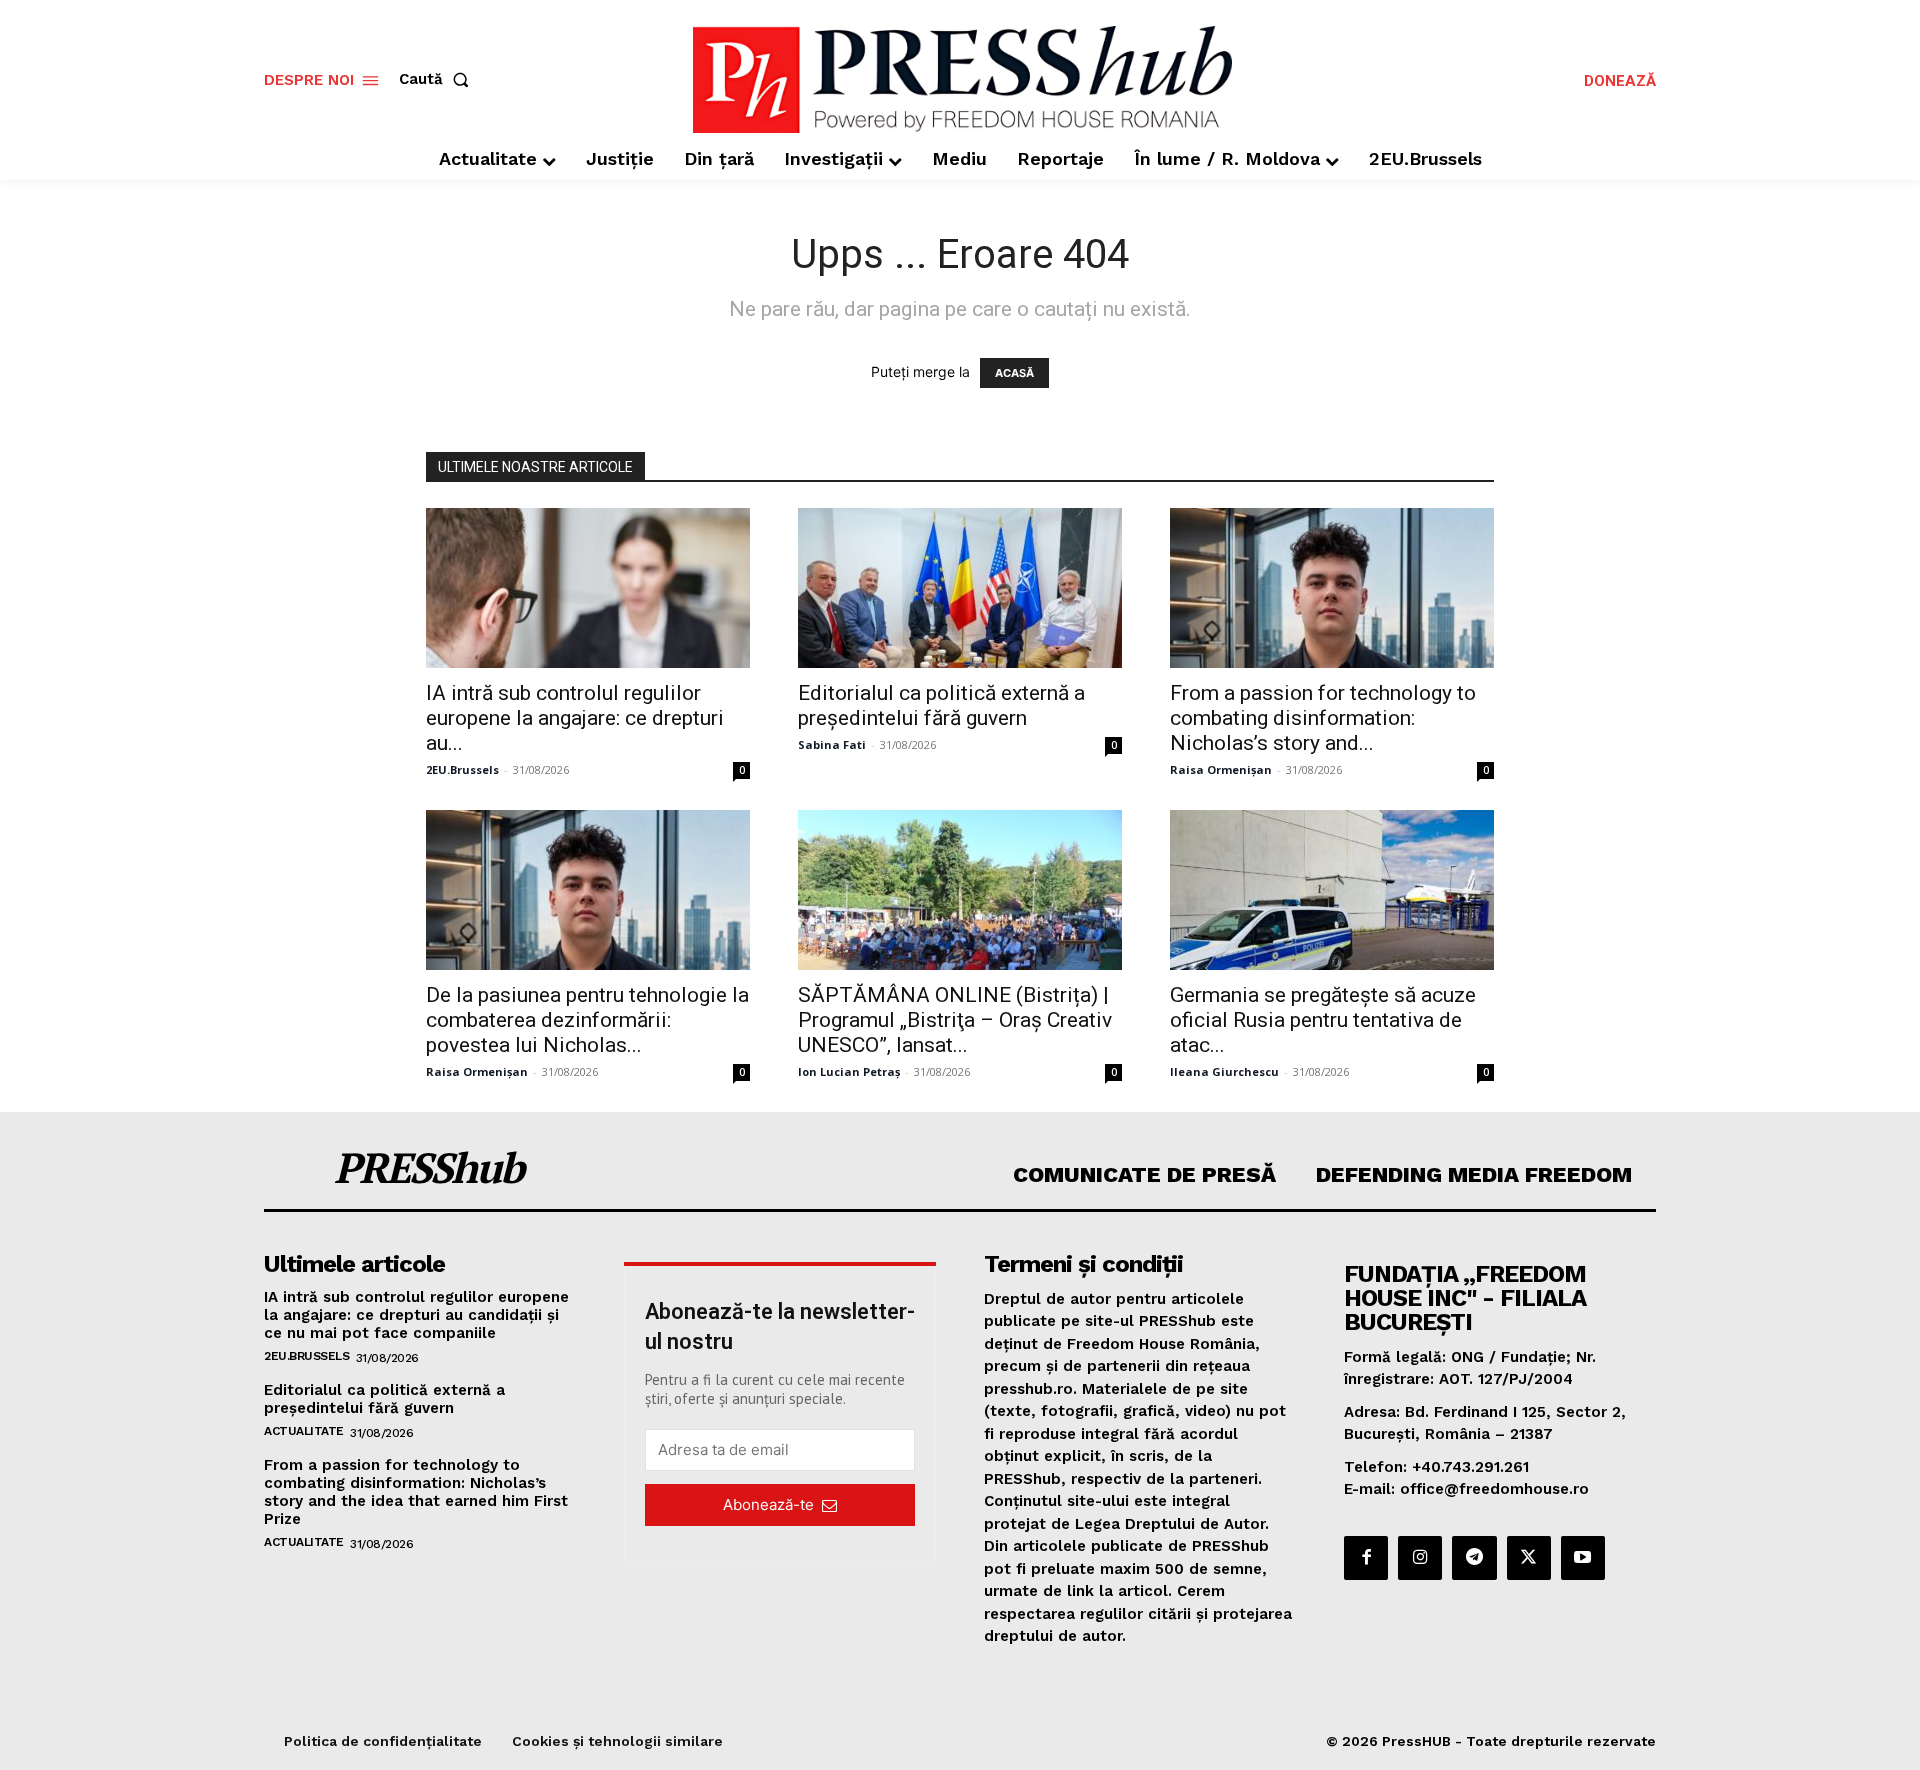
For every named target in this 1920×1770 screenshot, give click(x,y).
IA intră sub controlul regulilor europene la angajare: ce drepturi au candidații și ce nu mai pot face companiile (416, 1315)
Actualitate (304, 1431)
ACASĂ (1014, 373)
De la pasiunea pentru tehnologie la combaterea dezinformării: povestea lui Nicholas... (587, 1020)
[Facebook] (1366, 1558)
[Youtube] (1583, 1558)
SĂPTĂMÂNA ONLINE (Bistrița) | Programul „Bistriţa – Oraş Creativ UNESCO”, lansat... (955, 1020)
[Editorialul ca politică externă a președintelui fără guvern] (960, 588)
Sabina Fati (832, 744)
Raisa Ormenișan (1221, 769)
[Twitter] (1529, 1558)
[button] (438, 79)
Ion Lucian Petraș (849, 1071)
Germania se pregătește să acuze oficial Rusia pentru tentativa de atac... (1323, 1020)
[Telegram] (1474, 1558)
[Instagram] (1420, 1558)
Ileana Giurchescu (1224, 1071)
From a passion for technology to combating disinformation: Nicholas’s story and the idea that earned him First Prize (416, 1492)
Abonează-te (768, 1504)
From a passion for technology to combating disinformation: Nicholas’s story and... (1323, 718)
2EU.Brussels (462, 769)
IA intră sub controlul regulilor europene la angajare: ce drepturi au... (575, 718)
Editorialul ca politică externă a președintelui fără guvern (941, 705)
